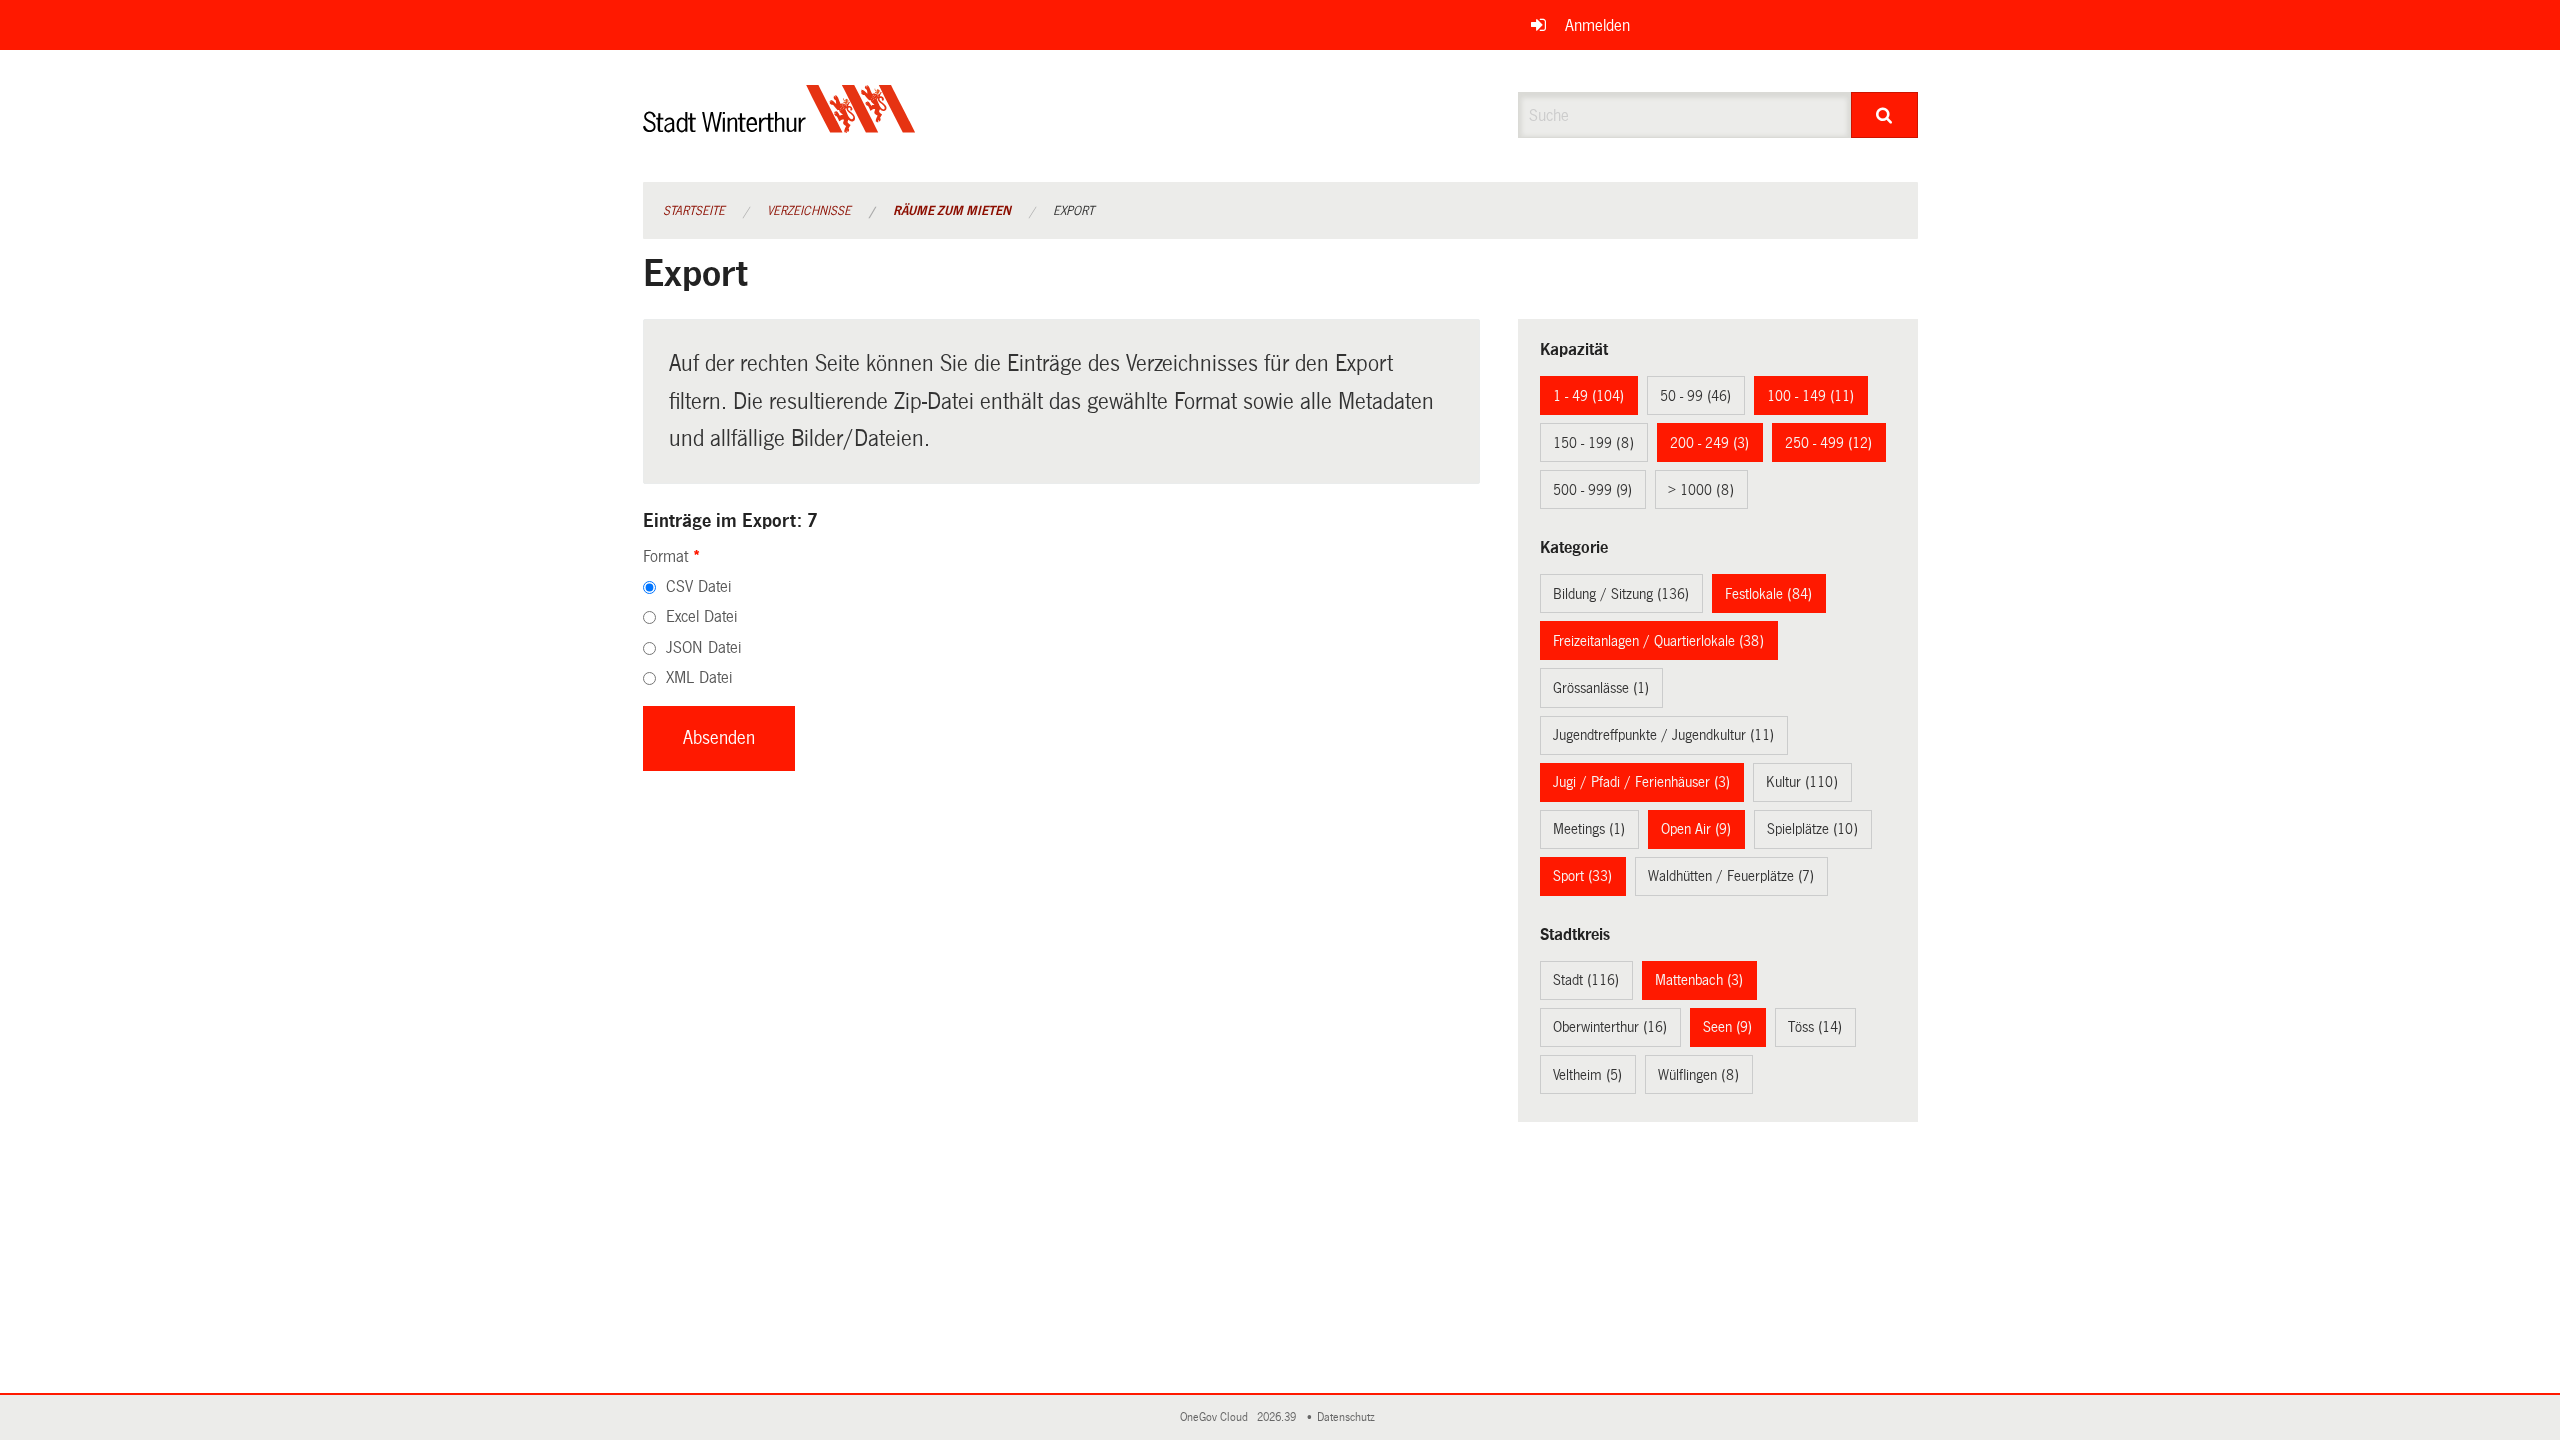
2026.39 (1278, 1417)
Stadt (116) (1586, 980)
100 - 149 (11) (1810, 396)
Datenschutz (1349, 1417)
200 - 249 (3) (1709, 443)
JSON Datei (703, 647)
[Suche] (1884, 115)
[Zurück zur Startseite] (779, 125)
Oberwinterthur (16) (1610, 1027)
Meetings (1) (1589, 829)
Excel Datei (701, 616)
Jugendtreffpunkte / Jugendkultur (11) (1663, 735)
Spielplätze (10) (1812, 829)
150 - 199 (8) (1593, 443)
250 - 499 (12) (1828, 443)
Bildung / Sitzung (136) (1621, 594)
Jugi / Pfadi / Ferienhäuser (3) (1641, 782)
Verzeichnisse (809, 211)
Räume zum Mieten (952, 211)
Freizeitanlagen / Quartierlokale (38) (1658, 641)
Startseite (694, 211)
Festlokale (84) (1768, 594)
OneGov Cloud (1217, 1417)
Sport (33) (1582, 876)
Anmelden (1597, 25)
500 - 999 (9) (1592, 490)
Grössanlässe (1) (1601, 688)
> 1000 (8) (1701, 490)
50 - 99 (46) (1695, 396)
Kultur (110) (1802, 782)
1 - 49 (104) (1588, 396)
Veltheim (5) (1587, 1075)
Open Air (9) (1696, 829)
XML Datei (699, 677)
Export (1073, 211)
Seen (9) (1727, 1027)
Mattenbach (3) (1699, 980)
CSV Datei (698, 586)
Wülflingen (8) (1698, 1075)
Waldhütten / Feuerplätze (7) (1731, 876)
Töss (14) (1815, 1027)
